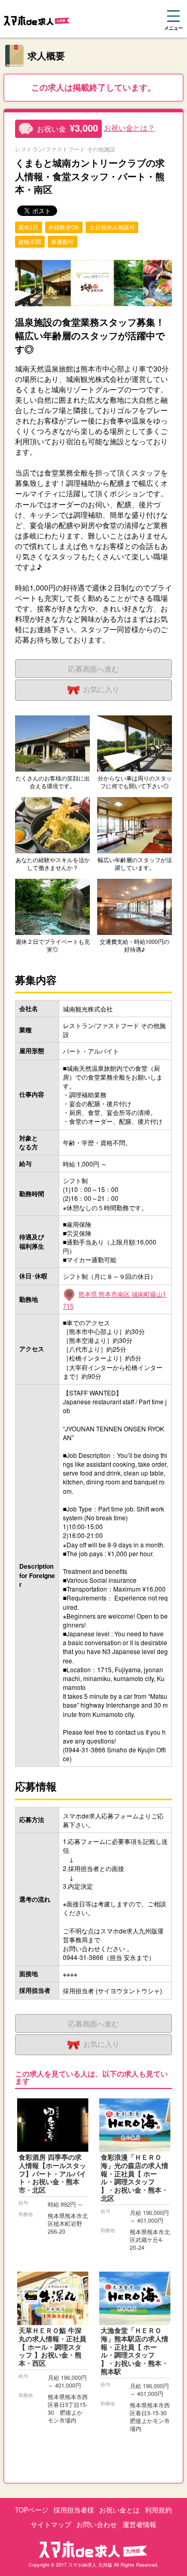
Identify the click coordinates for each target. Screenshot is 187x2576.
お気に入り (101, 689)
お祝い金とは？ (129, 127)
